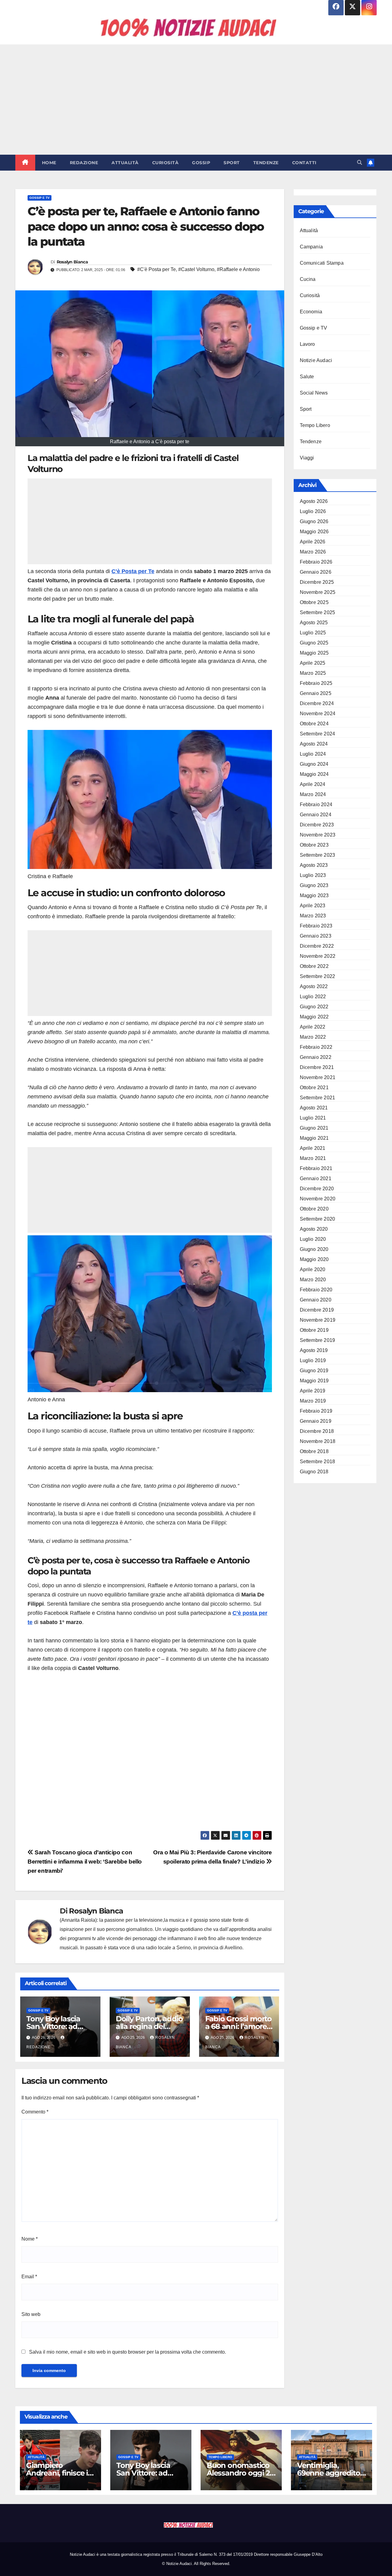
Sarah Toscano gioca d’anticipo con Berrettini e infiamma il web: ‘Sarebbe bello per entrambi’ (85, 1862)
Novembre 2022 (318, 956)
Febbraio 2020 (316, 1290)
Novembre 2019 (318, 1320)
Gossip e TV (40, 198)
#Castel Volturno (196, 269)
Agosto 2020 (314, 1229)
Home (49, 163)
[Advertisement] (196, 100)
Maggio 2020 (314, 1259)
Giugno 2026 (314, 521)
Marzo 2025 (313, 673)
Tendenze (266, 163)
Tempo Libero (315, 425)
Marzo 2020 (313, 1280)
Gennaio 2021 (316, 1178)
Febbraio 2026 (316, 562)
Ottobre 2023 (314, 845)
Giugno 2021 (314, 1128)
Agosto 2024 (314, 744)
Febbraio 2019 (316, 1411)
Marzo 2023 (313, 916)
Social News (314, 393)
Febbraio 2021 (316, 1168)
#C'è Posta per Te (156, 269)
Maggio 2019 (314, 1381)
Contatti (304, 163)
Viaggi (307, 458)
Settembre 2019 (318, 1340)
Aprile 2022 (313, 1027)
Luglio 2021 (313, 1118)
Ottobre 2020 (314, 1209)
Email (29, 2277)
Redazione (84, 163)
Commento (35, 2112)
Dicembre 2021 (317, 1067)
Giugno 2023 (314, 885)
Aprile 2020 (313, 1269)
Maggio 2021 (314, 1138)
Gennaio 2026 (316, 572)
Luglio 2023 (313, 875)
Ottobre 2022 (314, 966)
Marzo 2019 (313, 1401)
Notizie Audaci (316, 360)
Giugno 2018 (314, 1472)
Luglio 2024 (313, 754)
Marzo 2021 (313, 1158)
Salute (307, 377)
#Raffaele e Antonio (238, 269)
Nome (30, 2239)
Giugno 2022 (314, 1007)
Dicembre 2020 (317, 1189)
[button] (360, 162)
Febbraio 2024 (316, 805)
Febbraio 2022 (316, 1047)
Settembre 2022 (318, 976)
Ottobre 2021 (314, 1088)
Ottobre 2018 (314, 1451)
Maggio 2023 (314, 895)
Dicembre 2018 (317, 1431)
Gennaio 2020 (316, 1300)
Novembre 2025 (318, 592)
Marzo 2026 (313, 552)
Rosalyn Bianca (72, 262)
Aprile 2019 (313, 1391)
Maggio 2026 (314, 532)
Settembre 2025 (318, 612)
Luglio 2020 (313, 1239)
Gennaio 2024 (316, 815)
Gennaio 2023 (316, 936)
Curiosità (166, 163)
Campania (311, 247)
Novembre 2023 (318, 835)
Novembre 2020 (318, 1199)
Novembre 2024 (318, 714)
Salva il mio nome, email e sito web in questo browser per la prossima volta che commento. (128, 2352)
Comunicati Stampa (322, 263)
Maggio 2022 (314, 1017)
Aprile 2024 (313, 784)
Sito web (31, 2314)
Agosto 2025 (314, 623)
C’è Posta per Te (133, 571)
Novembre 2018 (318, 1441)
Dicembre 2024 (317, 703)
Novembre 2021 (318, 1077)
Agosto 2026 (314, 501)
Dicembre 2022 (317, 946)
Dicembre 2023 (317, 825)
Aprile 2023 (313, 906)
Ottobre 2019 (314, 1330)
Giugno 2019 (314, 1371)
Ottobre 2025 (314, 602)
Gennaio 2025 (316, 693)
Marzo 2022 (313, 1037)
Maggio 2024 (314, 774)
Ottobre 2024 (314, 724)
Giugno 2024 (314, 764)
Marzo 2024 (313, 794)
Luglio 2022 (313, 997)
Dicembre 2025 (317, 582)
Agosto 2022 (314, 986)
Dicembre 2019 (317, 1310)
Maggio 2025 (314, 653)
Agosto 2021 (314, 1108)
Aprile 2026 (313, 542)
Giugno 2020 (314, 1249)
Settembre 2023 (318, 855)
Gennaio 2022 (316, 1057)
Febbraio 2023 (316, 926)
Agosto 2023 (314, 865)
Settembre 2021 (318, 1098)
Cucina (308, 279)
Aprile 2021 (313, 1148)
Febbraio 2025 (316, 683)
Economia (311, 312)
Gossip (201, 163)
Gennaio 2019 (316, 1421)
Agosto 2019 (314, 1350)
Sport (232, 163)
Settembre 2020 (318, 1219)
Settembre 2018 (318, 1462)
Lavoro (307, 344)
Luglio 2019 (313, 1360)
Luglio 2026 (313, 511)
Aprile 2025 (313, 663)
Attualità (125, 163)
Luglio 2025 (313, 633)
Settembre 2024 (318, 734)
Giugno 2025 (314, 643)
